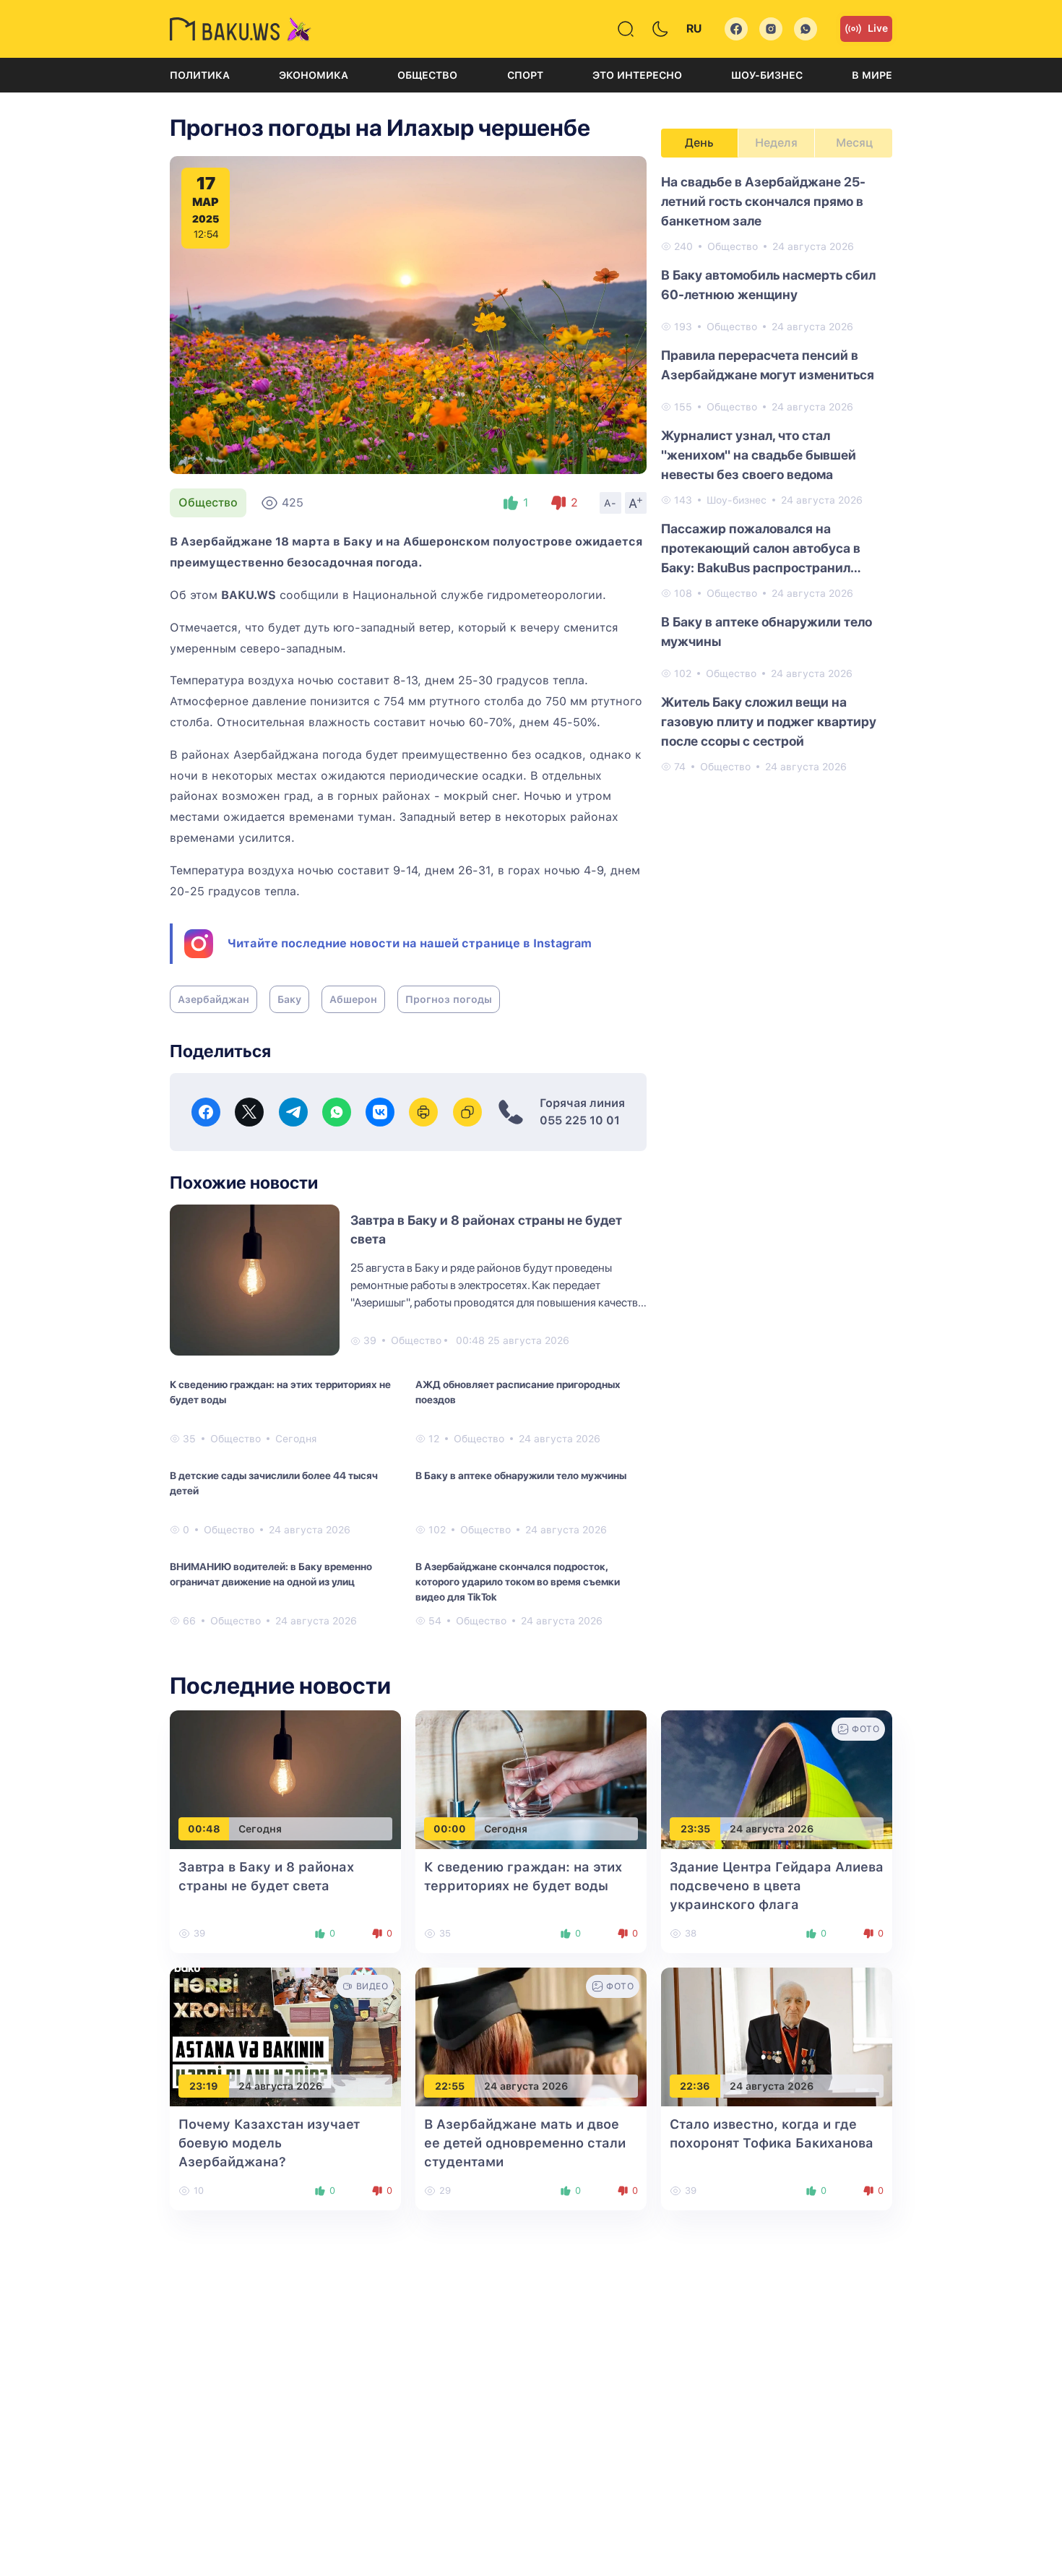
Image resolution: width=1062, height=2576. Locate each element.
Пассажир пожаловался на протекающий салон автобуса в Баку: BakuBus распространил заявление (761, 549)
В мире (872, 75)
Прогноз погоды (449, 999)
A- (610, 503)
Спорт (525, 75)
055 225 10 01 (580, 1120)
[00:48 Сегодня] (285, 1779)
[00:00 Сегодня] (531, 1779)
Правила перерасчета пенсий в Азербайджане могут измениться (768, 365)
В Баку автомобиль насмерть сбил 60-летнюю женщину (768, 285)
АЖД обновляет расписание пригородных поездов (518, 1392)
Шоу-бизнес (767, 75)
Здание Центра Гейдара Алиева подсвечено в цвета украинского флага (777, 1886)
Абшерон (353, 999)
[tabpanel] (777, 473)
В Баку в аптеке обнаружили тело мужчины (521, 1476)
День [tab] (699, 143)
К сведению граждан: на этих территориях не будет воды (280, 1392)
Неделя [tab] (776, 143)
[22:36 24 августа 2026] (777, 2037)
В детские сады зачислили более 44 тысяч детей (274, 1483)
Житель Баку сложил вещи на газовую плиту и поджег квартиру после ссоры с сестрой (769, 721)
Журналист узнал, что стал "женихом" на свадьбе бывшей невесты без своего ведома (759, 455)
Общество (427, 75)
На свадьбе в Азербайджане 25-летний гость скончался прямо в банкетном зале (763, 201)
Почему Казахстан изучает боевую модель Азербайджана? (269, 2143)
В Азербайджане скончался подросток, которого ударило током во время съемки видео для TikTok (518, 1582)
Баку (289, 999)
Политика (200, 75)
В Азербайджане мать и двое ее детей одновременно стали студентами (525, 2143)
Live (878, 28)
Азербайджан (213, 999)
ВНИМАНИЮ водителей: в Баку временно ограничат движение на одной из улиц (271, 1574)
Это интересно (637, 75)
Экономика (314, 75)
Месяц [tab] (854, 143)
